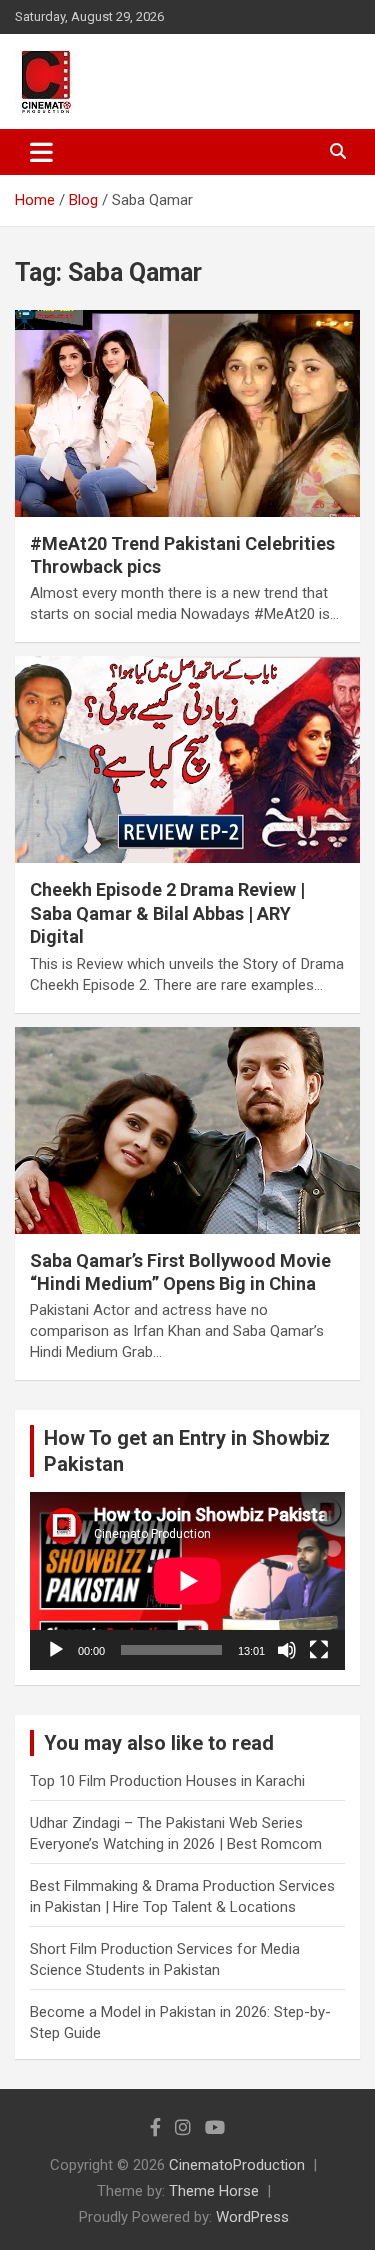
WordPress (252, 2217)
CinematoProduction (237, 2165)
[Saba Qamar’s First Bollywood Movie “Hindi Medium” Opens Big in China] (187, 1130)
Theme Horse (214, 2191)
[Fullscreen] (319, 1650)
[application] (187, 1580)
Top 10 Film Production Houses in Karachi (167, 1781)
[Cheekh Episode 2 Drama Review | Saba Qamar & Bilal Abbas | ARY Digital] (187, 760)
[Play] (56, 1650)
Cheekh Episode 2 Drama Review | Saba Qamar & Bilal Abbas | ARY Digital (167, 913)
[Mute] (287, 1650)
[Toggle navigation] (41, 152)
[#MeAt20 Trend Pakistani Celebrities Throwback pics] (187, 413)
